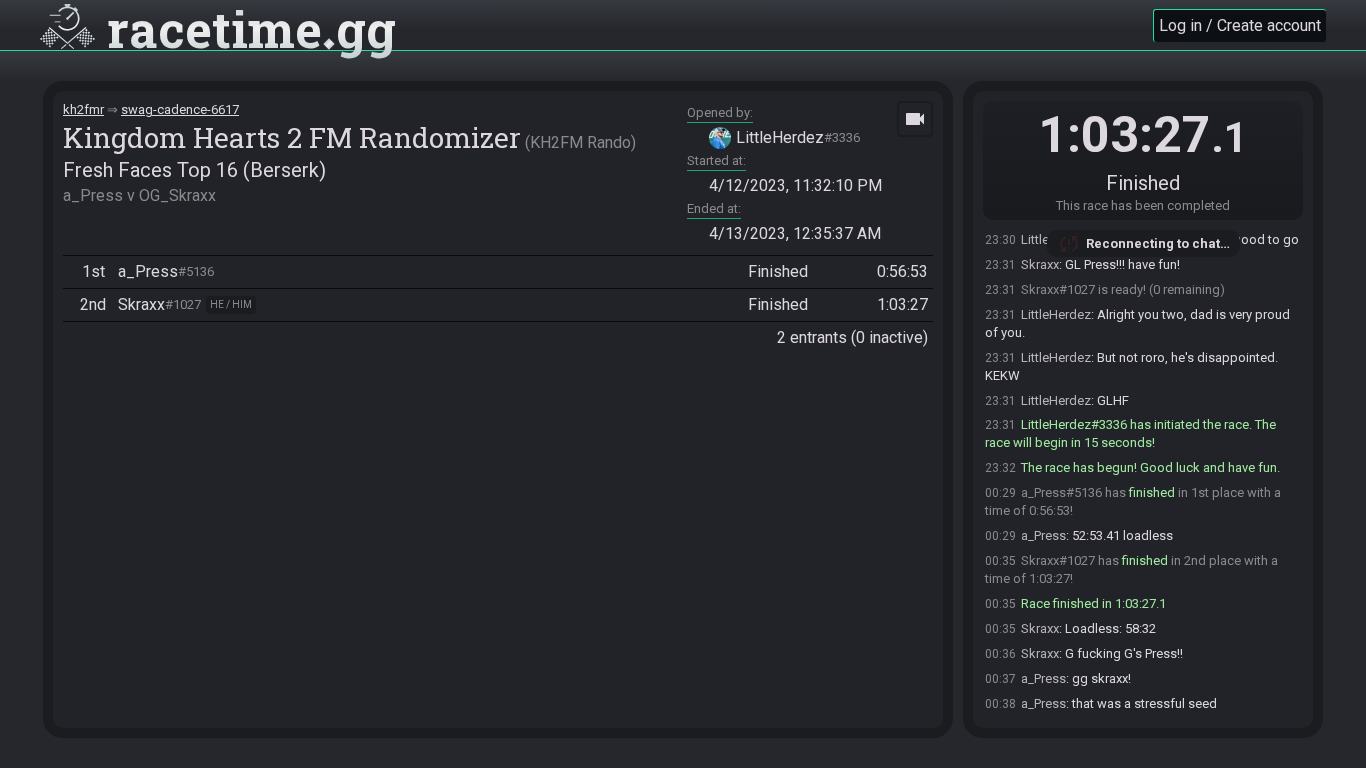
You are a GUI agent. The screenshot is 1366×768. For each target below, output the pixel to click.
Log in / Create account (1240, 25)
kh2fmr (83, 109)
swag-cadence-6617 (180, 109)
